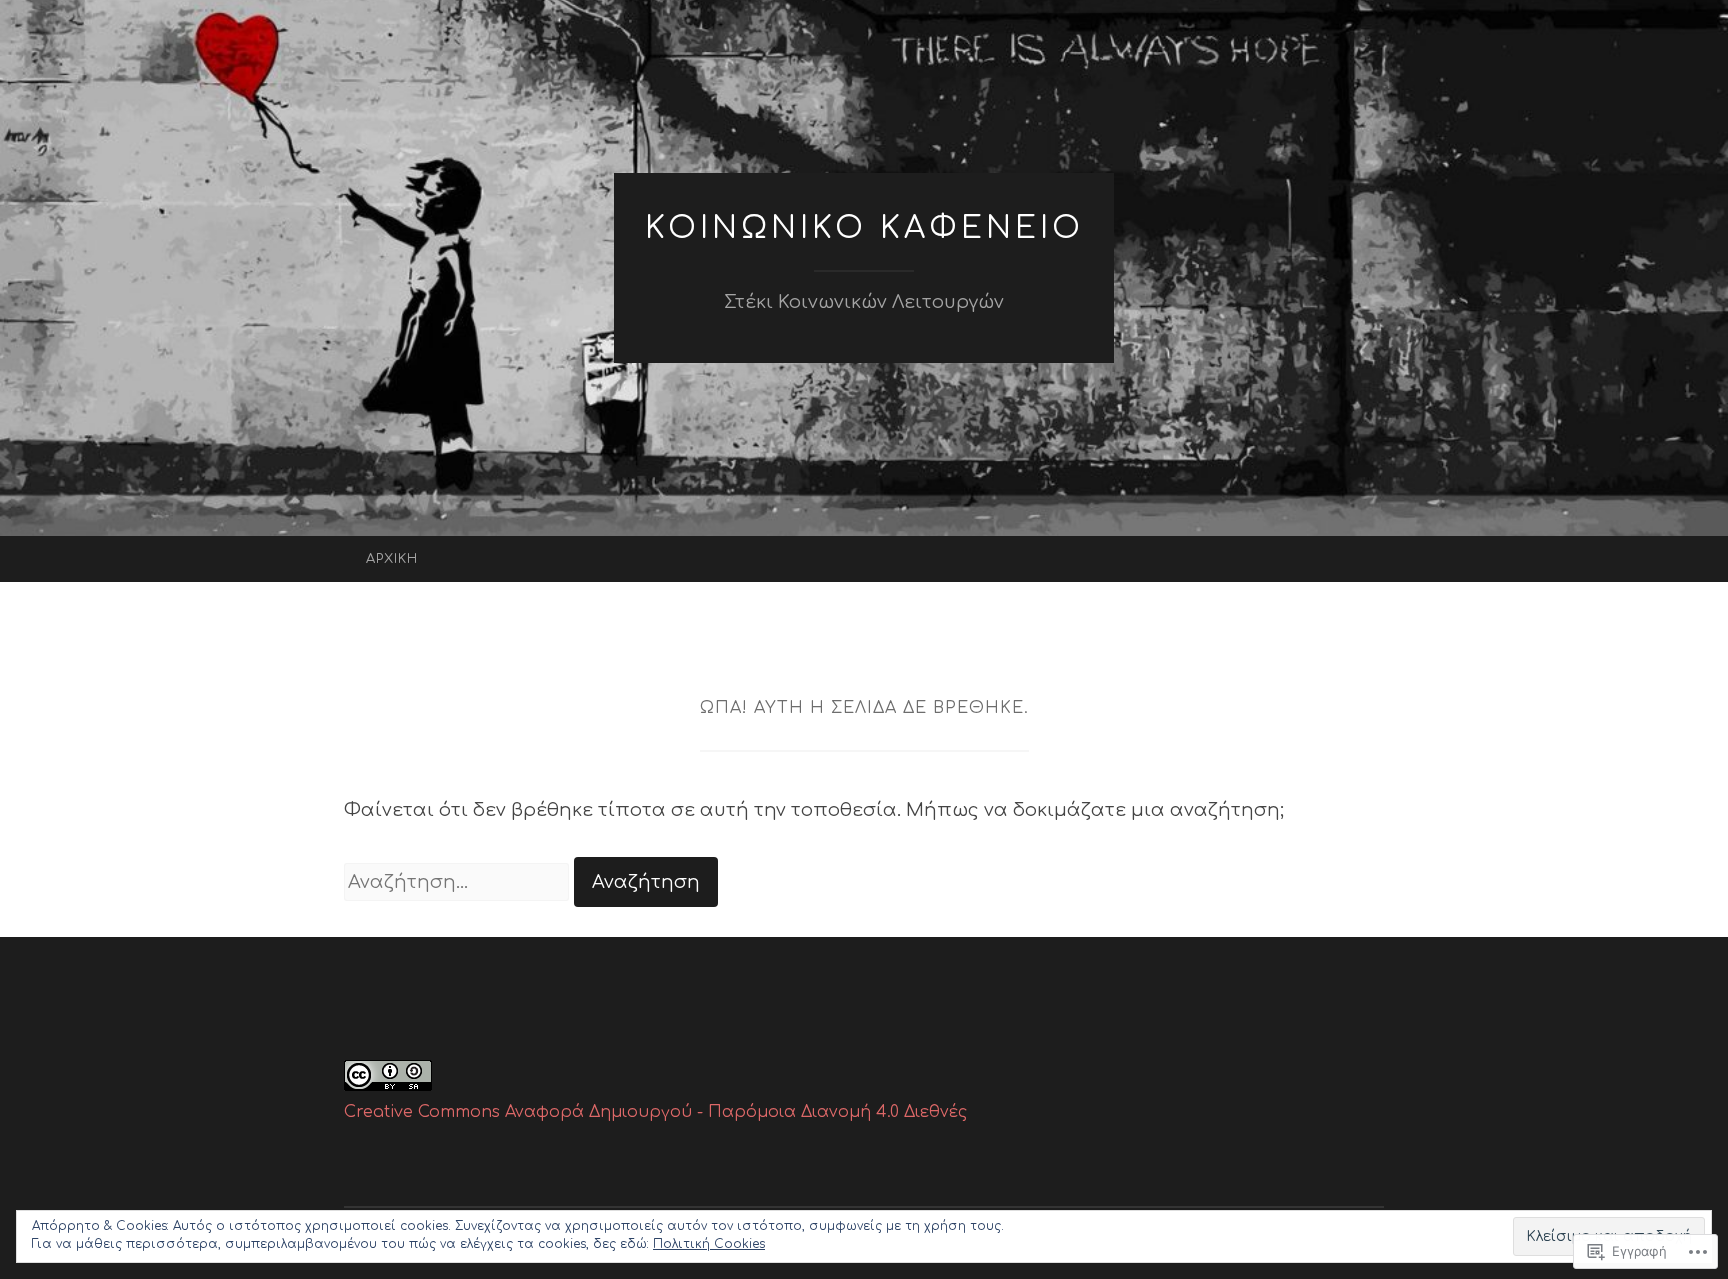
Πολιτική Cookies (709, 1244)
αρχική (392, 559)
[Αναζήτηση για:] (459, 882)
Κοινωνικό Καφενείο (864, 228)
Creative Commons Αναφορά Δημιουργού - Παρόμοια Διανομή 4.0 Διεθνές (655, 1112)
